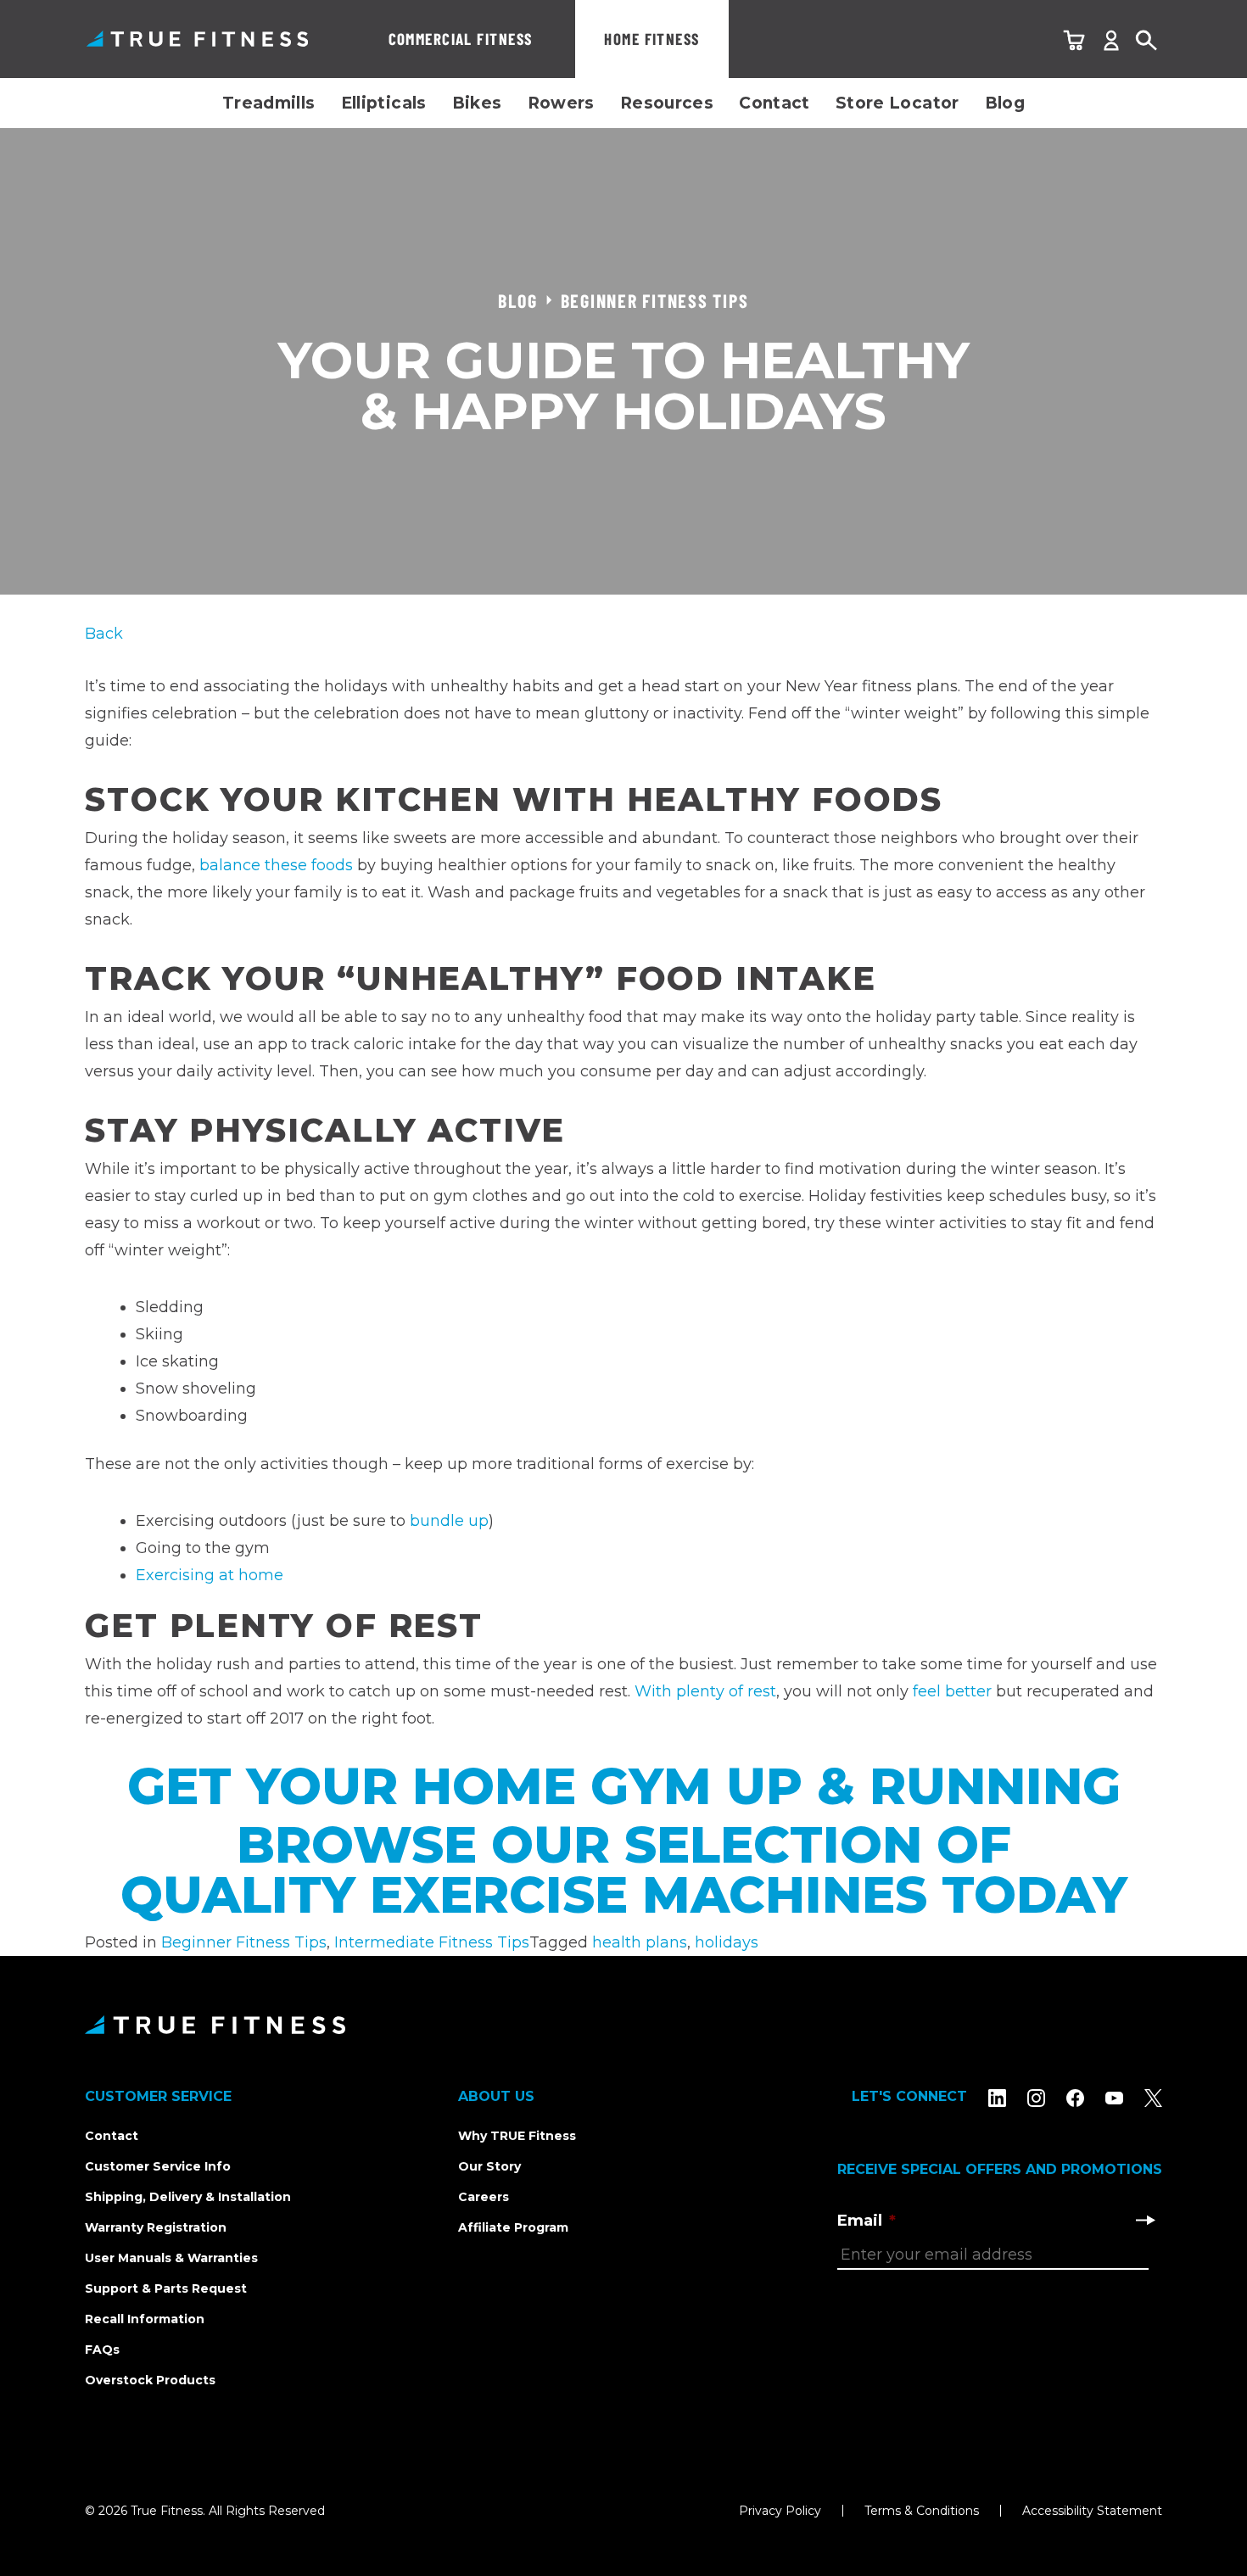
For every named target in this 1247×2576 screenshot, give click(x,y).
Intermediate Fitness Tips (432, 1942)
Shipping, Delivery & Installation (188, 2197)
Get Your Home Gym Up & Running (624, 1786)
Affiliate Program (513, 2227)
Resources (667, 103)
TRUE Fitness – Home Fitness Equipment (197, 39)
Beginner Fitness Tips (244, 1942)
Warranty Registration (156, 2227)
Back (104, 634)
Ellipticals (384, 103)
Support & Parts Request (166, 2288)
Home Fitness (651, 39)
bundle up (449, 1521)
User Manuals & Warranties (171, 2258)
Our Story (489, 2166)
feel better (952, 1691)
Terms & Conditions (922, 2511)
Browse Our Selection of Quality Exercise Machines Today (624, 1870)
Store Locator (898, 103)
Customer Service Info (158, 2166)
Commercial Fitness (461, 39)
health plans (640, 1942)
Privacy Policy (780, 2511)
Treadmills (269, 103)
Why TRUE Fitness (517, 2136)
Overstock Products (150, 2380)
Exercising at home (210, 1575)
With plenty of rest (705, 1691)
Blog (1005, 103)
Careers (484, 2197)
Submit (1145, 2220)
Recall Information (145, 2319)
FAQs (102, 2350)
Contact (774, 103)
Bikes (477, 103)
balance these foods (276, 865)
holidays (727, 1942)
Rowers (561, 103)
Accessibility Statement (1092, 2511)
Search (1147, 41)
